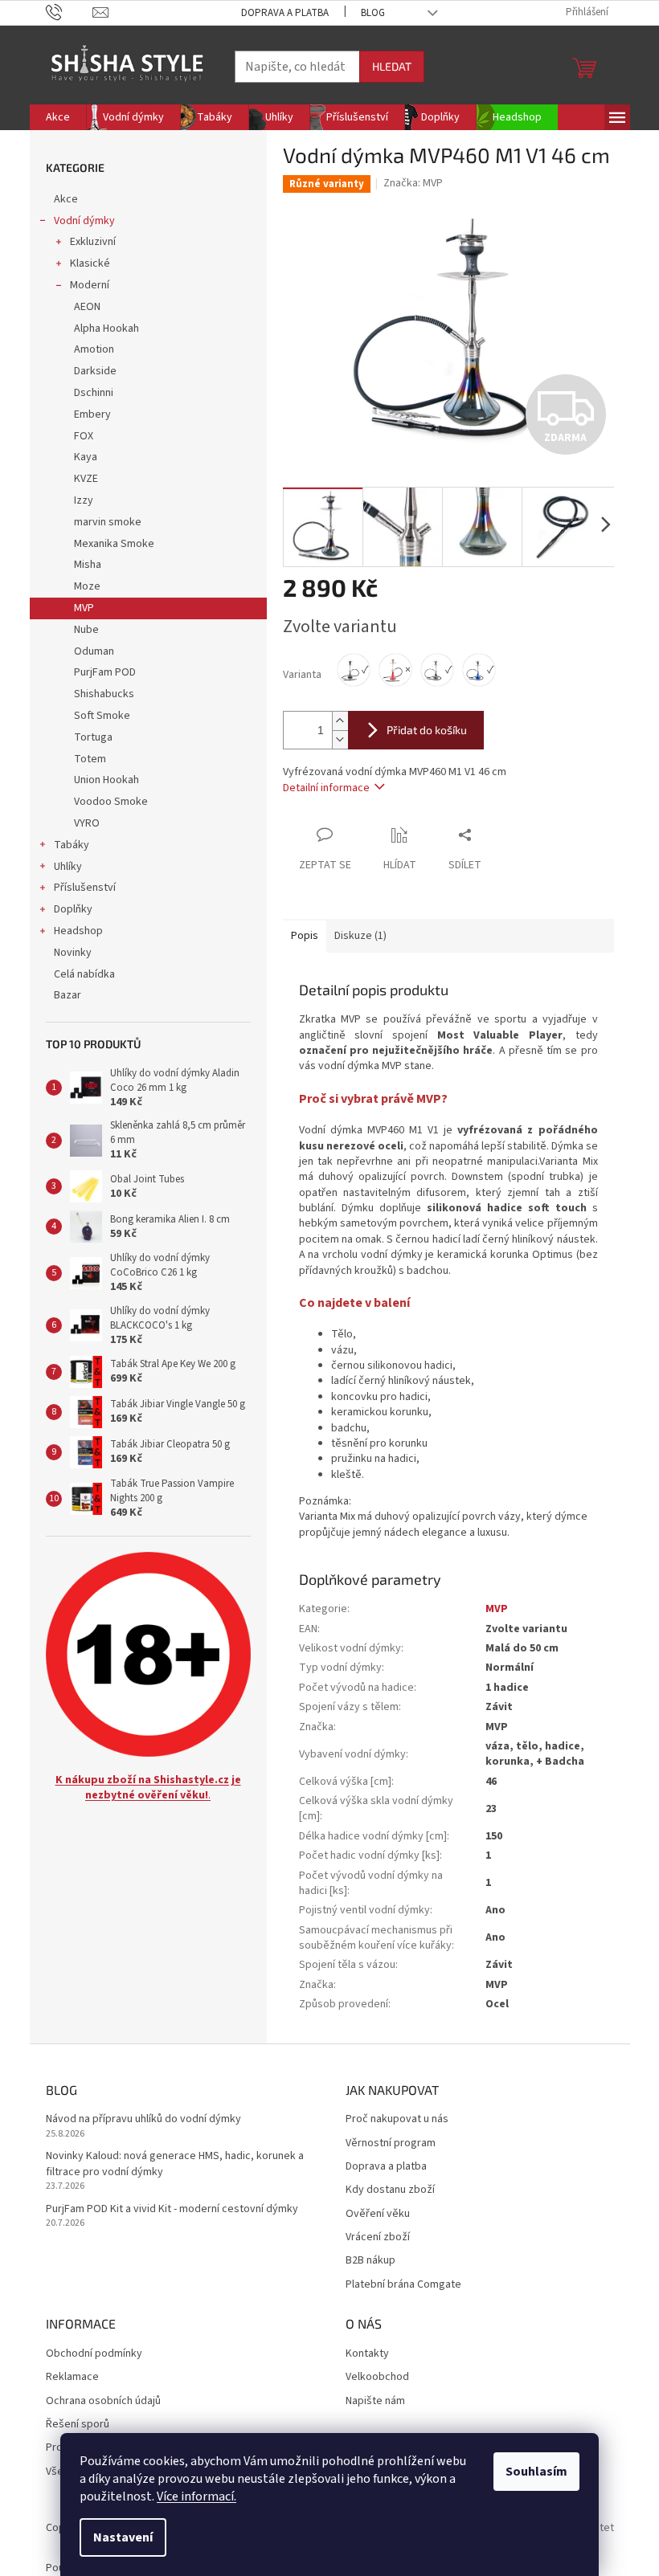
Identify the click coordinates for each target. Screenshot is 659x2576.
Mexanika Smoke (114, 544)
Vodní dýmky (84, 221)
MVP (84, 608)
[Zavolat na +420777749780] (70, 12)
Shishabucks (104, 694)
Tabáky (72, 845)
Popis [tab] (305, 936)
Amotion (94, 349)
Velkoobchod (377, 2377)
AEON (87, 307)
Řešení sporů (78, 2425)
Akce (66, 199)
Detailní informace (326, 788)
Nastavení (123, 2537)
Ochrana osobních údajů (103, 2401)
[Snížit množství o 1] (340, 739)
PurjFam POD (105, 672)
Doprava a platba (285, 13)
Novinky (73, 953)
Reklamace (72, 2377)
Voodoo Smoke (111, 802)
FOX (84, 436)
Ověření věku (378, 2214)
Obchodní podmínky (94, 2354)
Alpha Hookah (106, 329)
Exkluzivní (93, 242)
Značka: (413, 183)
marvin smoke (108, 522)
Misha (88, 565)
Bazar (68, 995)
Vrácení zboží (378, 2237)
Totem (90, 759)
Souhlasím (536, 2472)
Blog (373, 13)
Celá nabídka (84, 974)
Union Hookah (106, 780)
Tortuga (93, 737)
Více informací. (196, 2496)
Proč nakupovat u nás (397, 2119)
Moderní (90, 285)
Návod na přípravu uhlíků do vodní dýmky (143, 2119)
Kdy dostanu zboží (390, 2190)
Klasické (90, 263)
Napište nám (375, 2401)
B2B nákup (370, 2261)
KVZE (86, 479)
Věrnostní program (391, 2143)
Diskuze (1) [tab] (360, 936)
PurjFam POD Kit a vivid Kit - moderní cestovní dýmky (172, 2209)
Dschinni (94, 393)
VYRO (87, 823)
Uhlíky (68, 867)
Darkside (95, 371)
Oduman (94, 651)
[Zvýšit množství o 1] (340, 721)
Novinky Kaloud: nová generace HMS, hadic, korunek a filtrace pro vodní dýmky (175, 2164)
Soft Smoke (102, 716)
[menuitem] (58, 117)
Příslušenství (85, 888)
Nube (86, 630)
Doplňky (73, 909)
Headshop (78, 931)
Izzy (84, 500)
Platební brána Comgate (403, 2285)
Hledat (392, 66)
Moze (87, 586)
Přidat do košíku (427, 730)
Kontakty (367, 2354)
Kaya (86, 457)
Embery (92, 414)
